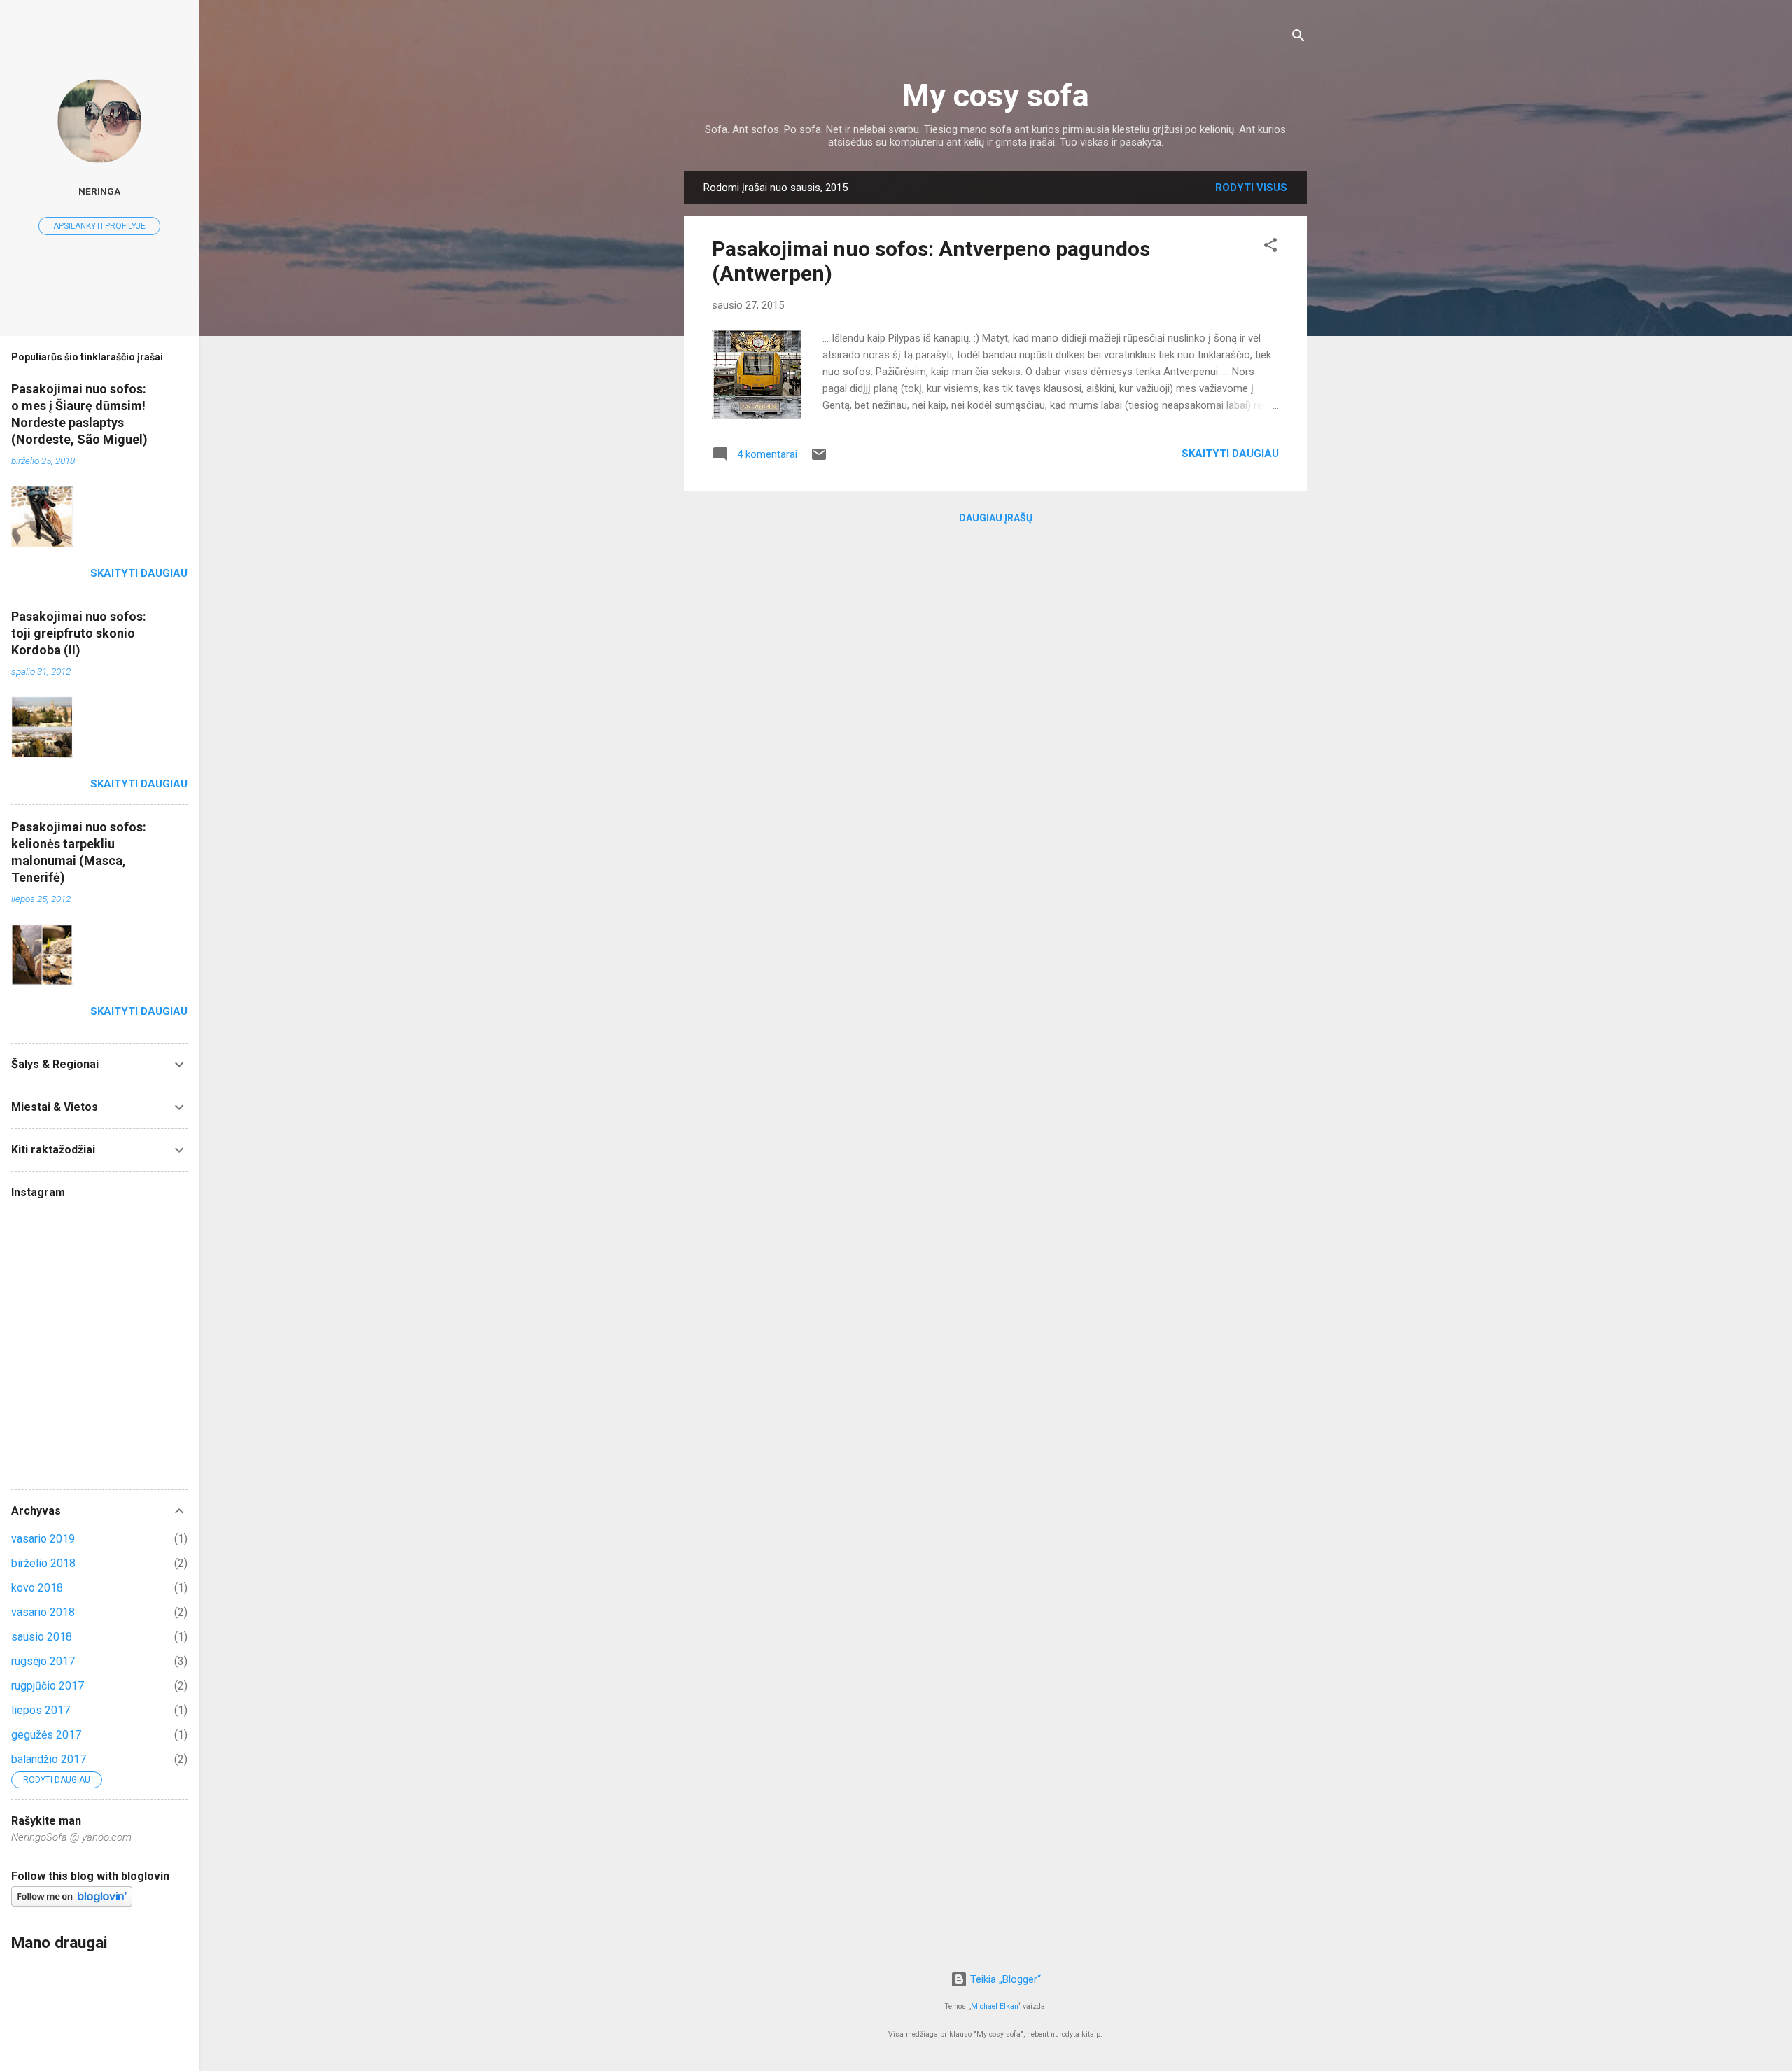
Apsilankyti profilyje (99, 226)
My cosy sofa (995, 96)
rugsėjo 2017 (43, 1661)
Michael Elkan (994, 2006)
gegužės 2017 (46, 1735)
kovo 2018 (37, 1588)
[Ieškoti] (1298, 38)
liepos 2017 (41, 1710)
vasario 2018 (43, 1612)
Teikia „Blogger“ (1004, 1979)
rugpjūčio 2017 (48, 1686)
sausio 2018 (42, 1637)
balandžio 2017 (49, 1759)
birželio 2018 (43, 1563)
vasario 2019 (43, 1539)
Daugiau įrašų (996, 518)
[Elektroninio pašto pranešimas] (819, 459)
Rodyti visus (1251, 188)
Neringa (99, 191)
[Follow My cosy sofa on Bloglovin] (72, 1903)
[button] (1270, 247)
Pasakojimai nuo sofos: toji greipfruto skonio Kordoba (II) (79, 633)
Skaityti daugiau (1230, 454)
